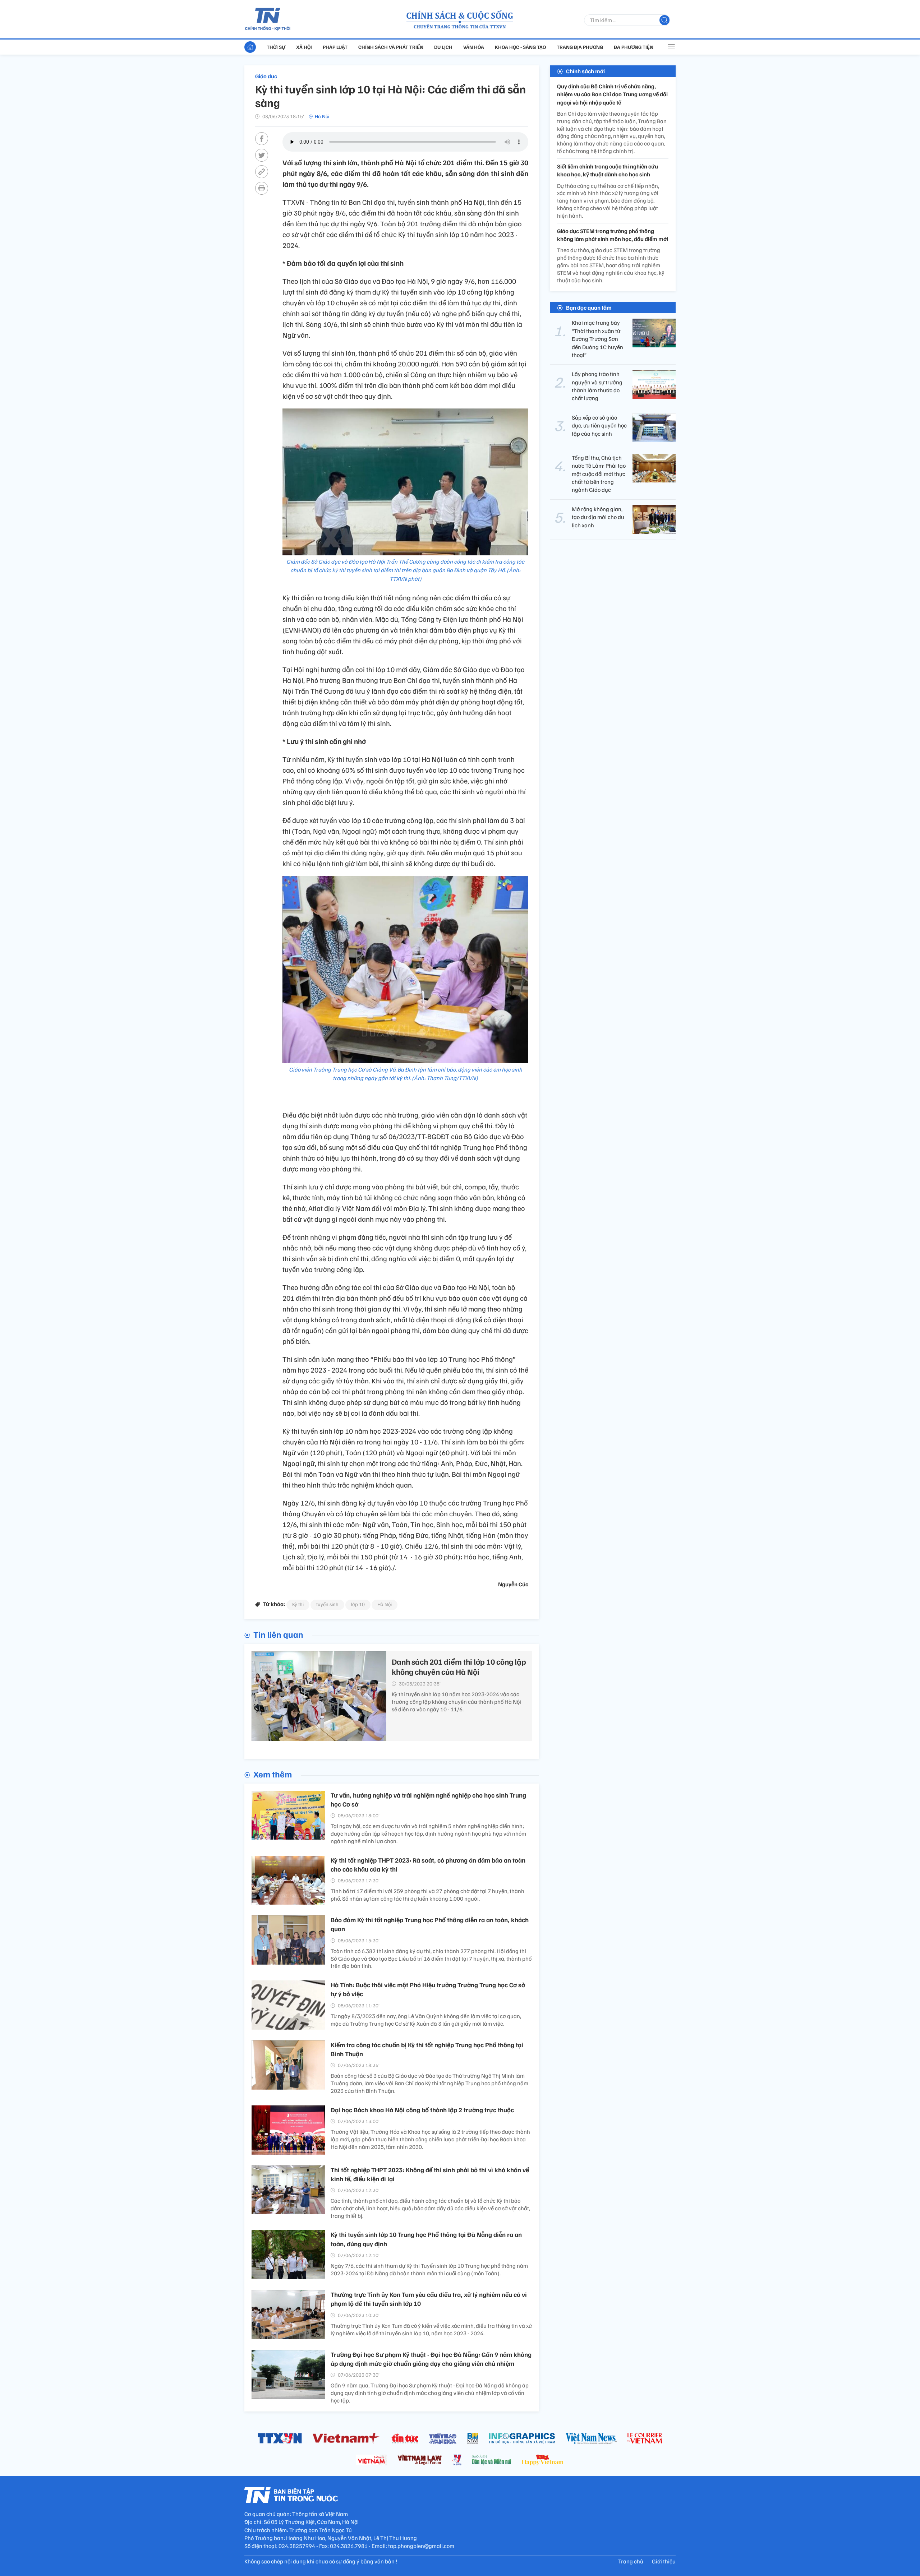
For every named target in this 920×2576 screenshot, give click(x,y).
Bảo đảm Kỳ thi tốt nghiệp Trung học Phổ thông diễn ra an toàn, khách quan (430, 1924)
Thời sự (276, 47)
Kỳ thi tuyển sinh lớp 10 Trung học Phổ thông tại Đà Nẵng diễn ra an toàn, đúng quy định (426, 2239)
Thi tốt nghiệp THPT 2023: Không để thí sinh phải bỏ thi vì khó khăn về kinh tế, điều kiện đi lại (430, 2174)
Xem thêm (273, 1774)
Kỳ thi (298, 1604)
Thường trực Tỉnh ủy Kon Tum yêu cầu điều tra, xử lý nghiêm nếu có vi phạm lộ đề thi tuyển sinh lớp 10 (429, 2299)
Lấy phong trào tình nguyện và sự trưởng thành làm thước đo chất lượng (597, 386)
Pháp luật (335, 47)
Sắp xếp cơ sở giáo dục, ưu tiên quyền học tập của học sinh (599, 426)
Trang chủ (631, 2561)
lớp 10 (358, 1604)
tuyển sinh (327, 1604)
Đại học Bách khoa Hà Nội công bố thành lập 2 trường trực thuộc (422, 2110)
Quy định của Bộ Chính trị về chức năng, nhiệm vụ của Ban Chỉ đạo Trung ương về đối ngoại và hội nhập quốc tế (612, 94)
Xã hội (304, 47)
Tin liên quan (278, 1634)
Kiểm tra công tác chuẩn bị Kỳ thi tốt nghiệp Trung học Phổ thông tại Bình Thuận (427, 2049)
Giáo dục (266, 76)
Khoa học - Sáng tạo (520, 47)
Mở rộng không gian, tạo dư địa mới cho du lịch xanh (598, 517)
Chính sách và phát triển (391, 47)
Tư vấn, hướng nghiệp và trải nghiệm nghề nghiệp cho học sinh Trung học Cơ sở (428, 1800)
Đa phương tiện (634, 47)
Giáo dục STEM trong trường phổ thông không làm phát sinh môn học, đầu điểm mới (613, 235)
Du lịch (443, 47)
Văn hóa (474, 47)
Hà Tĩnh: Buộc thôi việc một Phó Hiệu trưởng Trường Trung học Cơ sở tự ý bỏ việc (428, 1989)
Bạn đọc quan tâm (589, 307)
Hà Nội (322, 116)
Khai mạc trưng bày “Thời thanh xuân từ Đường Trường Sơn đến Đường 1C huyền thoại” (597, 339)
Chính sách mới (585, 71)
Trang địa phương (580, 47)
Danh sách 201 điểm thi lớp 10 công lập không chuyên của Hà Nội (459, 1667)
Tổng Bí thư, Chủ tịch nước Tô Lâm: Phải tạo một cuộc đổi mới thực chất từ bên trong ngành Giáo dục (599, 474)
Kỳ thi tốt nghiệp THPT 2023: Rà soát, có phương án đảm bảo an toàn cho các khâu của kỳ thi (428, 1865)
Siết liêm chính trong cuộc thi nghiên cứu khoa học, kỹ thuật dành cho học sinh (608, 170)
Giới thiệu (664, 2561)
